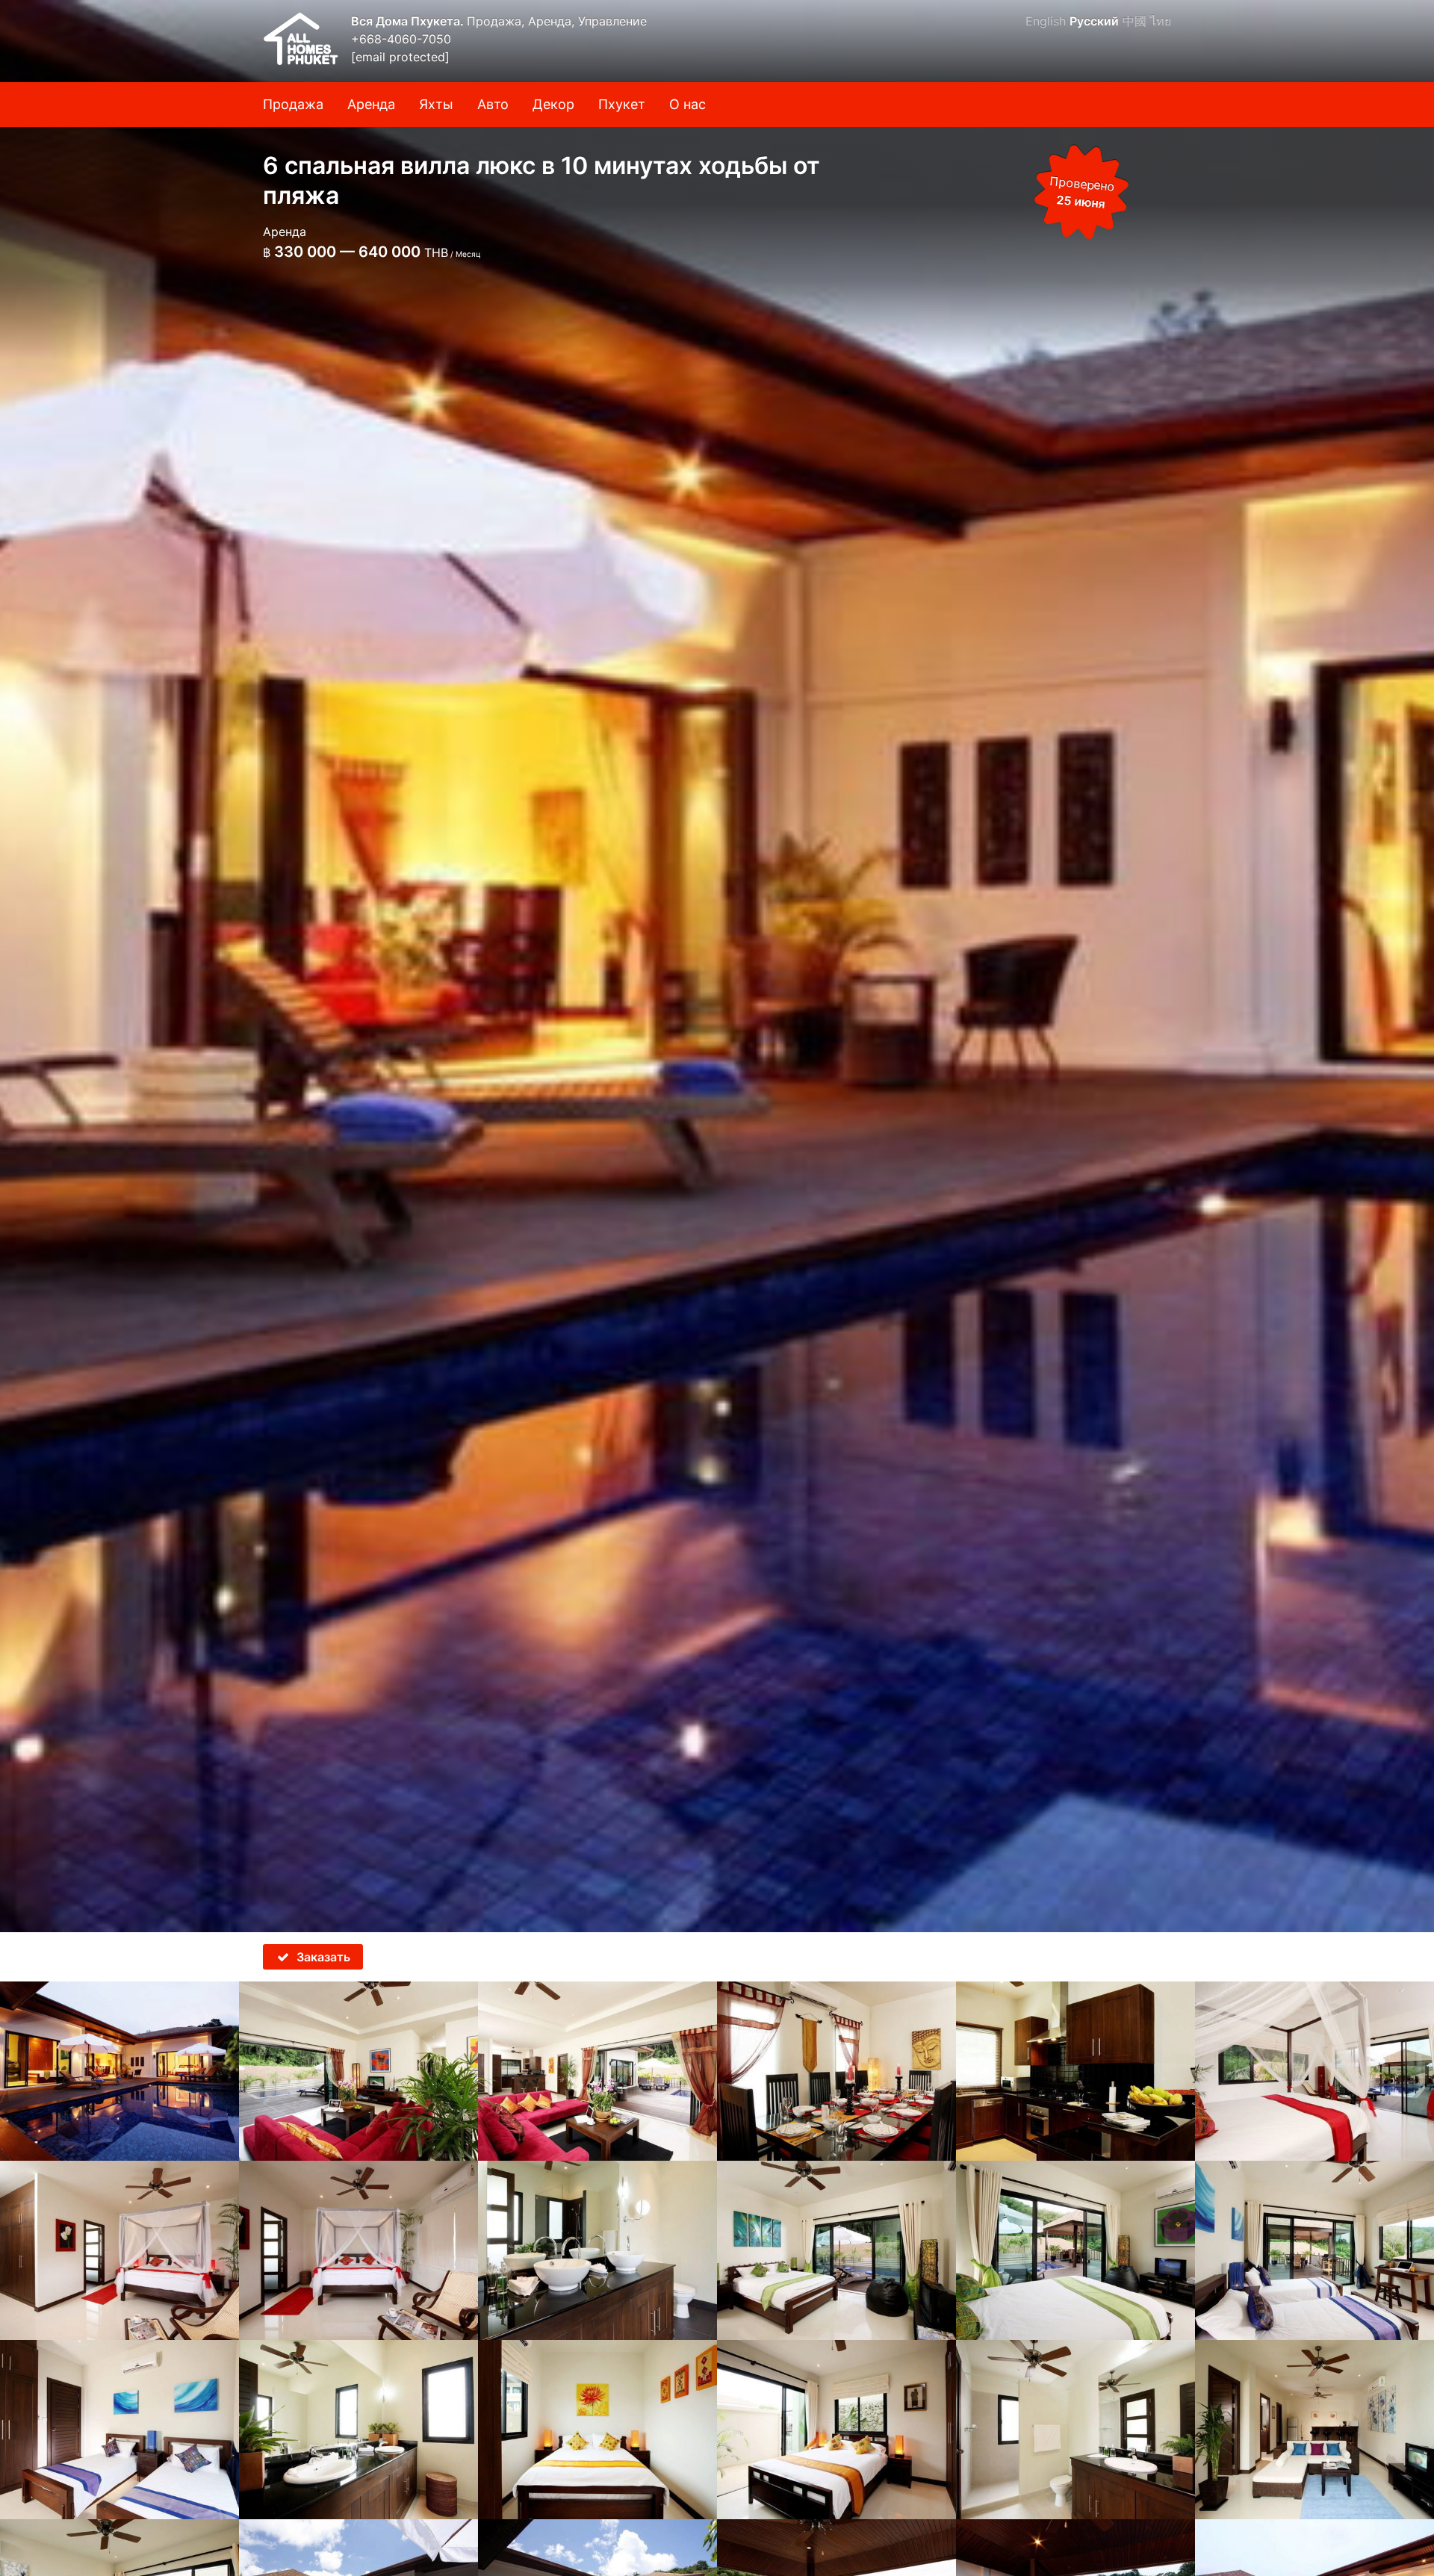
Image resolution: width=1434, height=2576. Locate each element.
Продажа (293, 104)
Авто (493, 104)
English (1046, 21)
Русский (1094, 21)
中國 (1135, 21)
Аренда (371, 104)
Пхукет (622, 104)
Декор (553, 104)
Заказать (323, 1957)
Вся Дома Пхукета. (409, 21)
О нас (687, 104)
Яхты (436, 104)
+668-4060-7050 (401, 39)
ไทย (1161, 21)
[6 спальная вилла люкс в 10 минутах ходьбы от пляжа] (717, 966)
